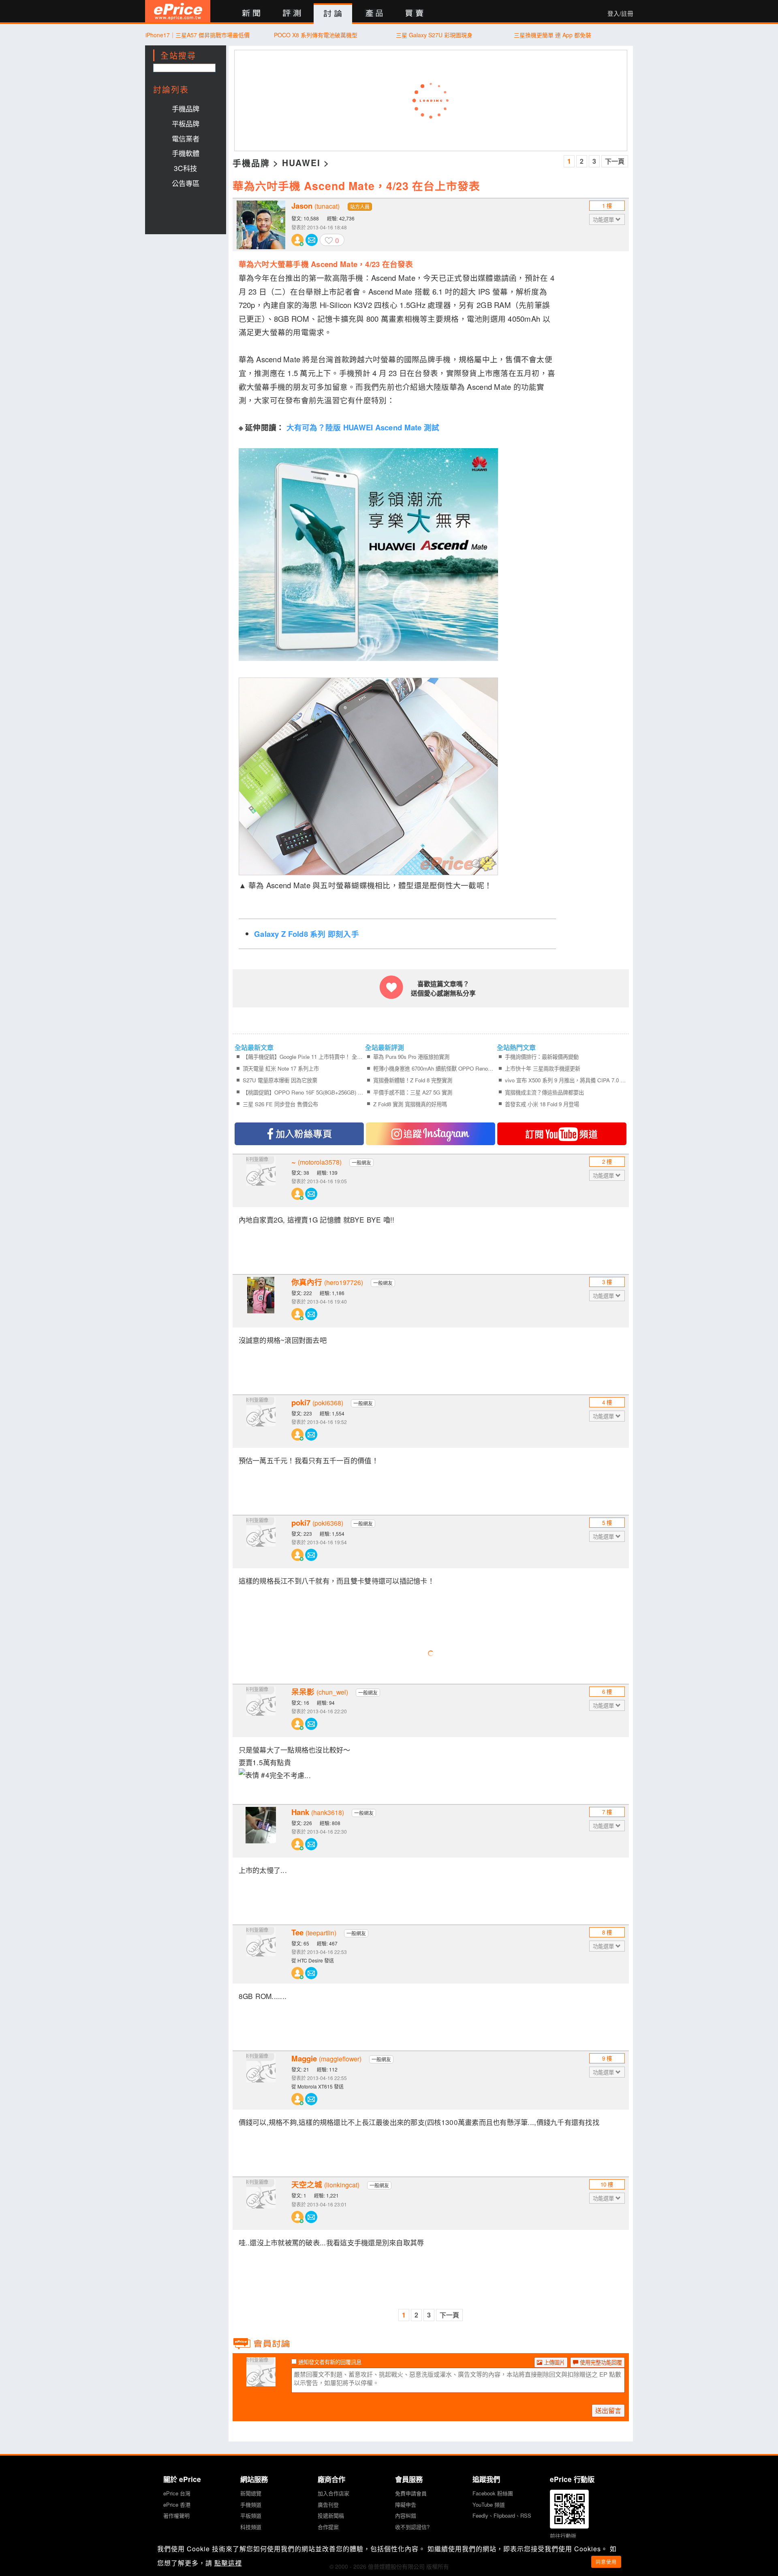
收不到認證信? (412, 2527)
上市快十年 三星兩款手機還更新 (543, 1068)
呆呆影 (320, 1692)
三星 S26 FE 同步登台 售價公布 (280, 1104)
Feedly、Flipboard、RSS (502, 2515)
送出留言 (608, 2410)
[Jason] (261, 225)
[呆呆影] (261, 1711)
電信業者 (186, 138)
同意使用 (606, 2562)
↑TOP (654, 2527)
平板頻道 (251, 2515)
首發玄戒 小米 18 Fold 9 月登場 (542, 1104)
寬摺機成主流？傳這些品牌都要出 (544, 1092)
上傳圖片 (554, 2362)
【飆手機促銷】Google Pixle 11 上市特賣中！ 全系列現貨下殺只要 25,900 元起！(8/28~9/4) (303, 1057)
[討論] (333, 14)
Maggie (326, 2059)
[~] (261, 1181)
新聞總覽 (251, 2493)
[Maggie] (261, 2078)
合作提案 (328, 2527)
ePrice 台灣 (177, 2493)
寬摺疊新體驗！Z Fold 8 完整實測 (413, 1080)
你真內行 (327, 1282)
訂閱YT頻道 (562, 1134)
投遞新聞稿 (331, 2515)
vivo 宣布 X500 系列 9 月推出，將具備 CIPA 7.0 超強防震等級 (565, 1080)
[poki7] (261, 1422)
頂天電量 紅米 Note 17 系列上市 (281, 1068)
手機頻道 (251, 2504)
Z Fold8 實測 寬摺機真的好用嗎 (410, 1104)
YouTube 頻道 (489, 2504)
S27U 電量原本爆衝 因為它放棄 (280, 1080)
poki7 (317, 1402)
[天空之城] (261, 2204)
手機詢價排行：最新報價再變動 (542, 1057)
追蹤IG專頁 (431, 1134)
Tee (314, 1933)
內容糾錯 (406, 2515)
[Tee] (261, 1952)
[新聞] (251, 14)
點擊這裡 (228, 2563)
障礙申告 (406, 2504)
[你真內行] (261, 1301)
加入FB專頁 (299, 1134)
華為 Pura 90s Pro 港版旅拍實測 (411, 1057)
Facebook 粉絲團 (493, 2493)
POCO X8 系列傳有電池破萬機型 (316, 35)
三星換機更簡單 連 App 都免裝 (553, 35)
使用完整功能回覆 (600, 2362)
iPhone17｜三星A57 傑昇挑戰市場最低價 (198, 35)
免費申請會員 (411, 2493)
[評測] (292, 14)
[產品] (374, 14)
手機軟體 (186, 153)
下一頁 (615, 161)
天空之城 (325, 2185)
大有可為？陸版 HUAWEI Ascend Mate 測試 (363, 427)
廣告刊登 (328, 2504)
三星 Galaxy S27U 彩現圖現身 (434, 35)
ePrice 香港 (177, 2504)
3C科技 (185, 168)
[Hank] (261, 1831)
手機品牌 (186, 108)
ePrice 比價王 (178, 11)
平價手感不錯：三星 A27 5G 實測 (413, 1092)
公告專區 (186, 183)
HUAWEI (301, 162)
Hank (318, 1812)
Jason (315, 206)
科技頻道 (251, 2527)
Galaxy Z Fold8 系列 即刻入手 (307, 934)
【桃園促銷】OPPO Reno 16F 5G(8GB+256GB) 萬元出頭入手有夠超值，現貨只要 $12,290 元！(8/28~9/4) (303, 1092)
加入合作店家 (333, 2493)
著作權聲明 (176, 2515)
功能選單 (604, 219)
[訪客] (261, 2381)
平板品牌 (186, 123)
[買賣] (415, 14)
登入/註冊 (620, 13)
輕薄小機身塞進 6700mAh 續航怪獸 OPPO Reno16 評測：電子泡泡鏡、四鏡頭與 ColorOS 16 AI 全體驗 (434, 1068)
